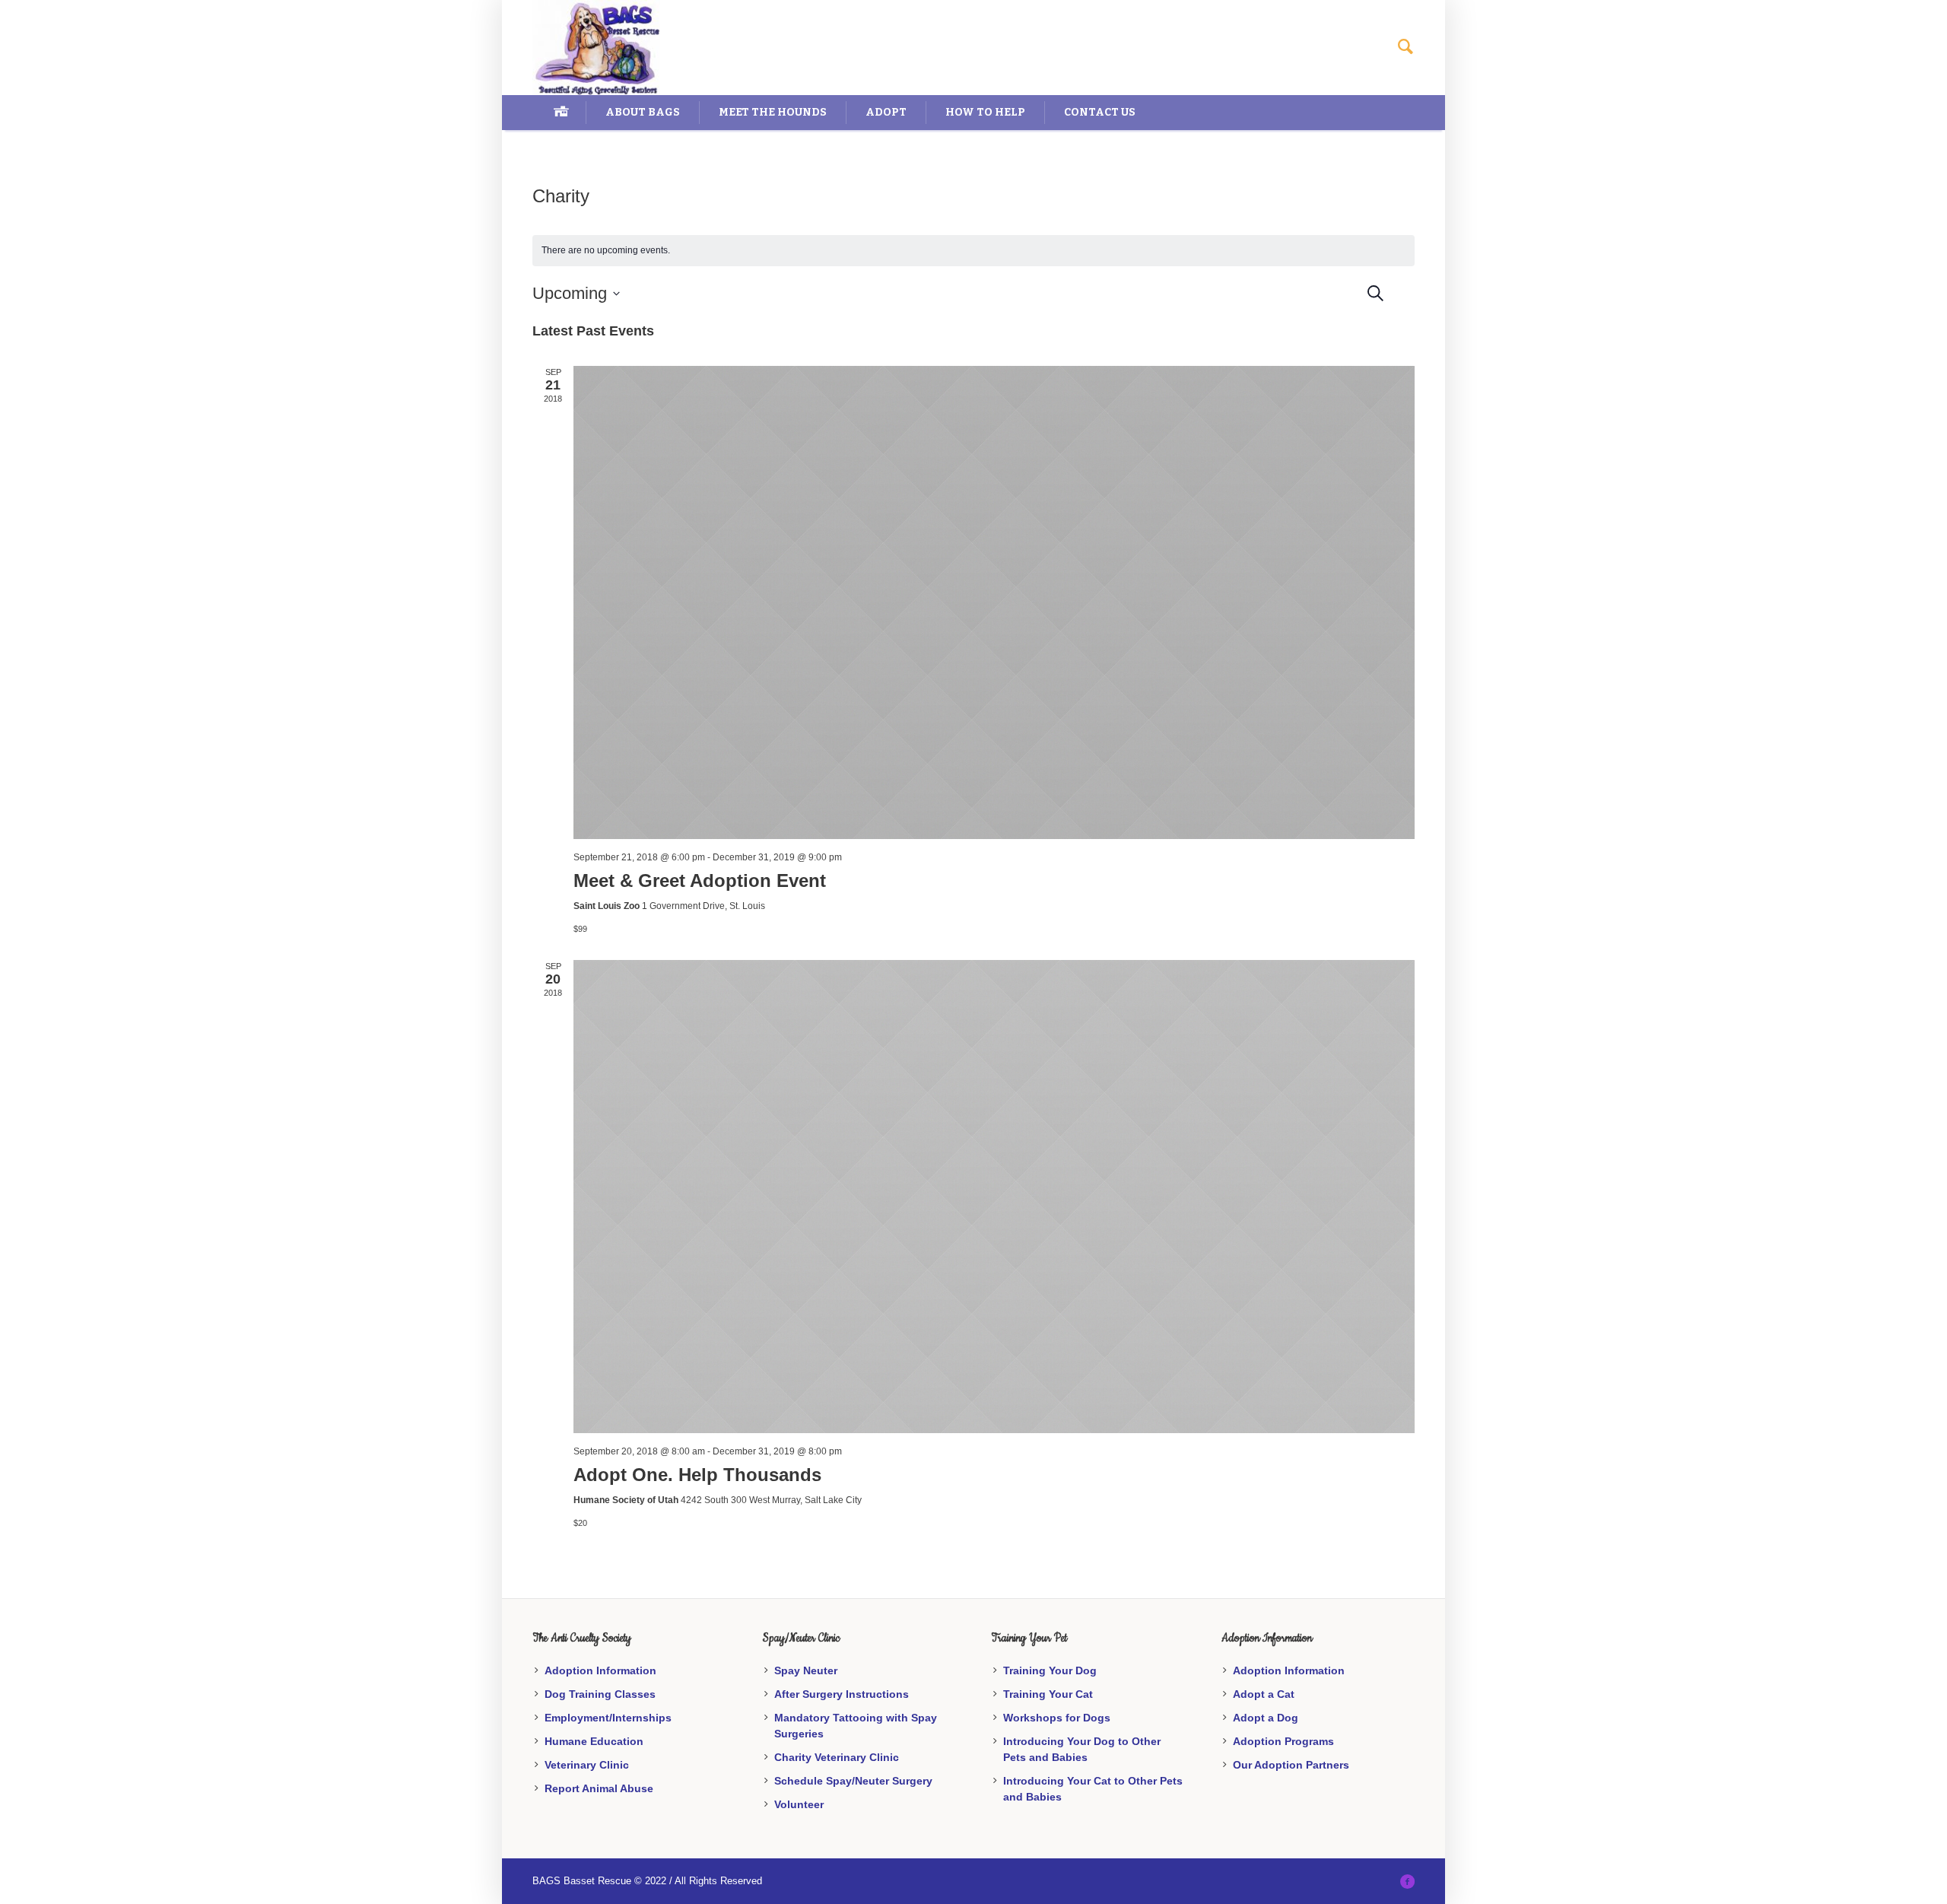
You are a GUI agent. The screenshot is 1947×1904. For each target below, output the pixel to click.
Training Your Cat (1048, 1694)
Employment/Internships (608, 1718)
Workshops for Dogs (1057, 1718)
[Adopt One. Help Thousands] (994, 1197)
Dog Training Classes (600, 1694)
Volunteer (799, 1804)
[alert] (973, 251)
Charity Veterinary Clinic (837, 1757)
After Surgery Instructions (842, 1694)
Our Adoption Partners (1291, 1765)
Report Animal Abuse (599, 1788)
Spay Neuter (806, 1670)
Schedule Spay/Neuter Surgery (853, 1781)
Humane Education (594, 1741)
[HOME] (559, 113)
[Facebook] (1407, 1881)
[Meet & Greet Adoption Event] (994, 602)
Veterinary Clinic (587, 1765)
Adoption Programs (1283, 1741)
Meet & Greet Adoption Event (700, 880)
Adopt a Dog (1266, 1718)
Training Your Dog (1050, 1670)
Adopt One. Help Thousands (697, 1475)
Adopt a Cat (1264, 1694)
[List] (1415, 290)
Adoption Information (600, 1670)
